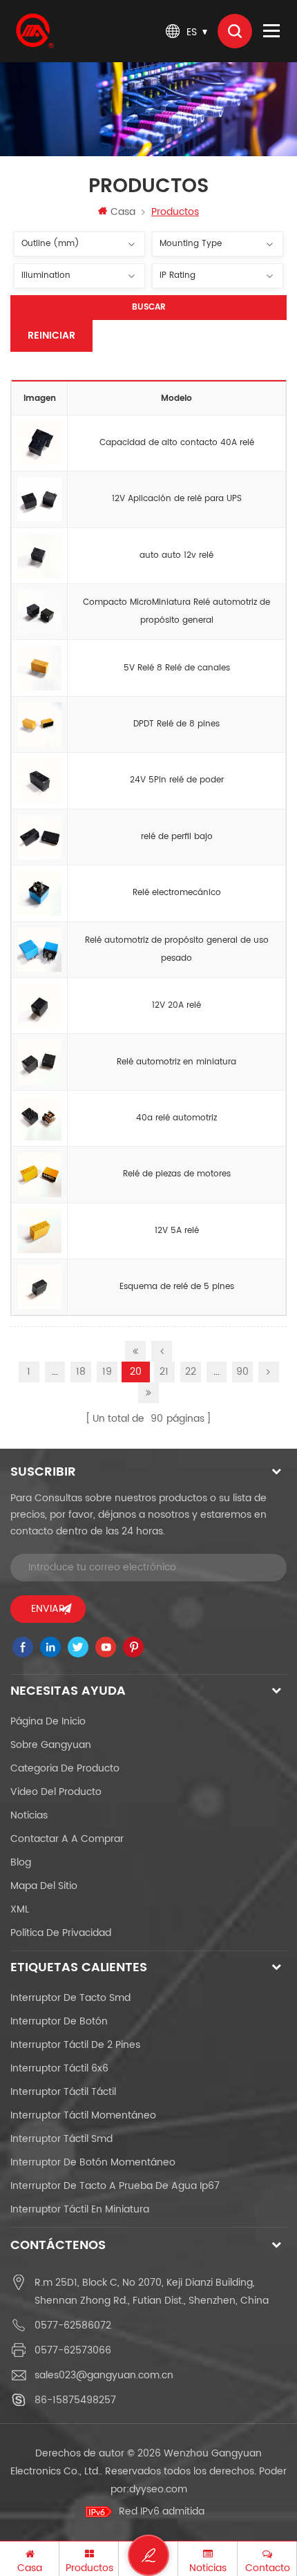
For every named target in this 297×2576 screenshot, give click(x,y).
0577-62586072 (73, 2325)
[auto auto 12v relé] (39, 556)
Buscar (149, 307)
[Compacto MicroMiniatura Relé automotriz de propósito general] (39, 612)
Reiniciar (51, 336)
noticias (29, 1815)
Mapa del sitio (44, 1886)
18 (81, 1372)
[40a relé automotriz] (39, 1118)
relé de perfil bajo (177, 837)
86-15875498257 (75, 2400)
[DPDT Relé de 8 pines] (39, 724)
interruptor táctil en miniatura (80, 2209)
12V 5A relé (177, 1231)
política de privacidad (61, 1933)
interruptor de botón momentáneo (93, 2162)
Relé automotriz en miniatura (176, 1062)
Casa (123, 212)
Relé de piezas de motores (177, 1174)
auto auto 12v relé (176, 555)
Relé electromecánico (177, 893)
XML (20, 1909)
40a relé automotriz (176, 1118)
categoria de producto (65, 1768)
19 (107, 1372)
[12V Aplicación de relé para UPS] (39, 500)
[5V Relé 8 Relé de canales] (39, 668)
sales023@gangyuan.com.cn (104, 2375)
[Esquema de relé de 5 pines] (39, 1288)
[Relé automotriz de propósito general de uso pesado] (39, 950)
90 (242, 1372)
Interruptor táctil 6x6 (59, 2068)
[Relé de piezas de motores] (39, 1175)
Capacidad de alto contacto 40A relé (177, 443)
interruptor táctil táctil (63, 2092)
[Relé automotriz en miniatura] (39, 1062)
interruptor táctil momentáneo (83, 2115)
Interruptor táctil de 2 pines (75, 2045)
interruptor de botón (59, 2021)
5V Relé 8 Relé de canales (177, 668)
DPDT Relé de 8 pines (176, 724)
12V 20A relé (176, 1005)
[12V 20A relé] (39, 1006)
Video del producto (56, 1792)
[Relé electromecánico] (39, 894)
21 (164, 1372)
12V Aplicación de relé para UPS (177, 499)
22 (191, 1372)
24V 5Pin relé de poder (177, 780)
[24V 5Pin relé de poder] (39, 781)
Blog (21, 1862)
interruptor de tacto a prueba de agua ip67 (115, 2186)
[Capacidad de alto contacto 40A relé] (39, 443)
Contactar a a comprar (67, 1839)
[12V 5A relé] (39, 1231)
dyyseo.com (158, 2489)
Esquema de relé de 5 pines (177, 1287)
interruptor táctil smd (61, 2139)
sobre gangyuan (51, 1745)
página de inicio (48, 1721)
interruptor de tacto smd (70, 1998)
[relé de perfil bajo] (39, 837)
